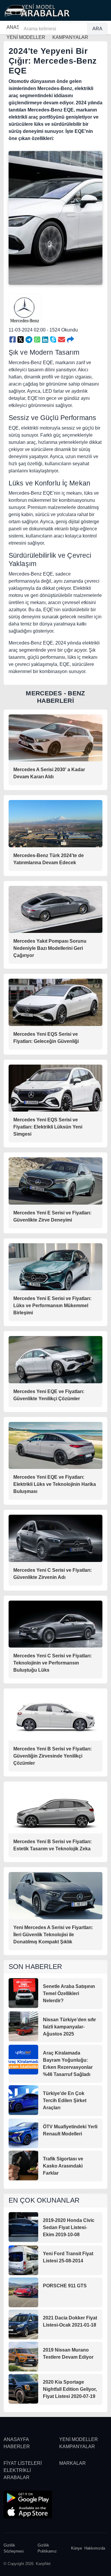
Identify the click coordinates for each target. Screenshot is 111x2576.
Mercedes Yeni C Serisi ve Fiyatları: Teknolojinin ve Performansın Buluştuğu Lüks (53, 1663)
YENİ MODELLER (79, 2439)
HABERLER (17, 2447)
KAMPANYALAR (77, 2447)
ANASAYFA (16, 2439)
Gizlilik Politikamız (47, 2548)
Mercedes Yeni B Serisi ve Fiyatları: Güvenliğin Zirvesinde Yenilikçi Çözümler (53, 1756)
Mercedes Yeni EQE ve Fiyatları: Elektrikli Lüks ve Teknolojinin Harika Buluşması (55, 1484)
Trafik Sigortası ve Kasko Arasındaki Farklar (63, 2166)
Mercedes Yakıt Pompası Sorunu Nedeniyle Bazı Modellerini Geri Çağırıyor (50, 948)
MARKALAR (73, 2463)
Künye (77, 2548)
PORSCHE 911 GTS (65, 2286)
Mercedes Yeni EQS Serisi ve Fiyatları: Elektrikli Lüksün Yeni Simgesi (48, 1127)
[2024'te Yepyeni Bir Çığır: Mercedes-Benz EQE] (13, 340)
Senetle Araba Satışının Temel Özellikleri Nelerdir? (69, 1993)
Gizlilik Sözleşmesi (14, 2548)
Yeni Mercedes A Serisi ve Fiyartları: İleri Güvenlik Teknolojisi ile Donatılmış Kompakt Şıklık (53, 1935)
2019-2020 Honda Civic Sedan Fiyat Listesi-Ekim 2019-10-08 (69, 2227)
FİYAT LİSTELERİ (23, 2463)
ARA (97, 29)
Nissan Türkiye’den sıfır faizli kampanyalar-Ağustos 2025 (69, 2027)
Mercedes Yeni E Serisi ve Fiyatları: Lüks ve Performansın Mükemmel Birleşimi (52, 1306)
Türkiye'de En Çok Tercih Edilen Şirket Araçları (65, 2100)
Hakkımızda (95, 2548)
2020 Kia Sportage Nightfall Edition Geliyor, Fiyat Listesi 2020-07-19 (70, 2389)
